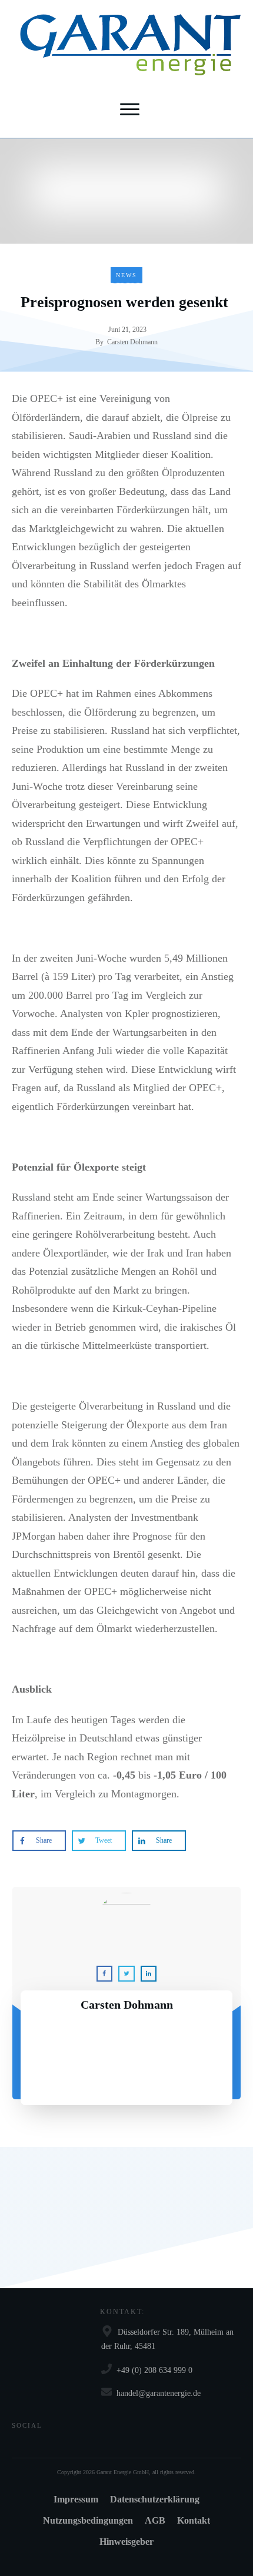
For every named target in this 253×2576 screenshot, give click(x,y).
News (126, 275)
